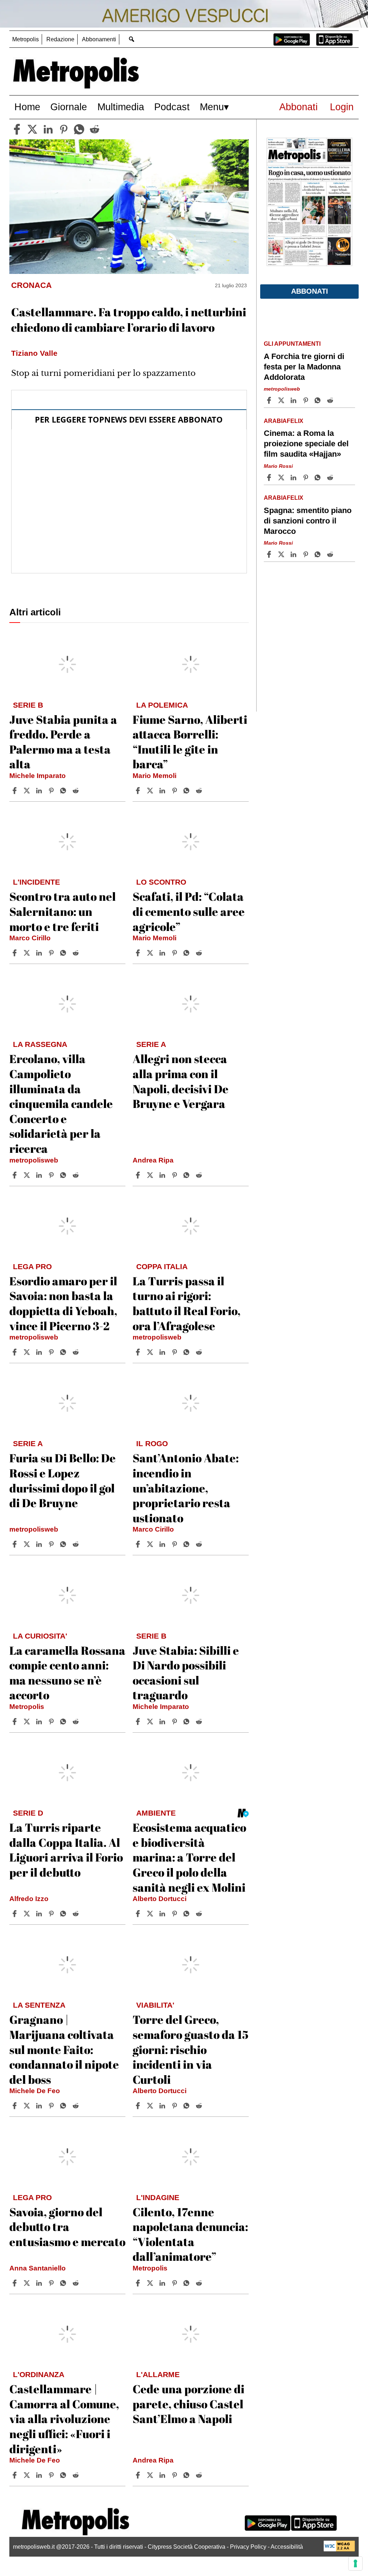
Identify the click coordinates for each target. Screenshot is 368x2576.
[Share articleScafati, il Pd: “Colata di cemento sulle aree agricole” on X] (151, 953)
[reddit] (95, 129)
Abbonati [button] (310, 291)
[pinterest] (64, 129)
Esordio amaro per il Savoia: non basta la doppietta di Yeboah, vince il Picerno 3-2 (63, 1303)
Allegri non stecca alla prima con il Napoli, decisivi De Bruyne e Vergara (181, 1081)
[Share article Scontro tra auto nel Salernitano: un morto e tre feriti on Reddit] (77, 953)
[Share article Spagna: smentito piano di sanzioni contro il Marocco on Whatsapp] (319, 554)
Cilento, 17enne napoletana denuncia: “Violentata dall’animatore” (190, 2234)
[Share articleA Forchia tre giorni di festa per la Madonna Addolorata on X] (282, 400)
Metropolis (26, 39)
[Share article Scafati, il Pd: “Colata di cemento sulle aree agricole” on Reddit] (200, 953)
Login (342, 107)
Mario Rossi (278, 466)
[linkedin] (48, 129)
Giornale (69, 107)
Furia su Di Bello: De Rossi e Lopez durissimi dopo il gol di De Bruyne (63, 1480)
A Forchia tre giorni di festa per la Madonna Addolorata (304, 367)
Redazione (60, 39)
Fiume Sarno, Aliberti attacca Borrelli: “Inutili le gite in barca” (190, 742)
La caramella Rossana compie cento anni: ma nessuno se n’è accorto (67, 1673)
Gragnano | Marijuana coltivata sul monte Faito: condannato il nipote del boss (64, 2049)
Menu (212, 107)
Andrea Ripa (153, 1160)
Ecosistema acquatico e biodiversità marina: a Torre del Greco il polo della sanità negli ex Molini (189, 1857)
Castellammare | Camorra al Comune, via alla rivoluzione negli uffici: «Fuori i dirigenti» (64, 2419)
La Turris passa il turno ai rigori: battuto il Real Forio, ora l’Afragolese (187, 1303)
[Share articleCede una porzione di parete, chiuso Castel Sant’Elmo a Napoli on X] (151, 2475)
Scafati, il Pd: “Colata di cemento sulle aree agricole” (189, 911)
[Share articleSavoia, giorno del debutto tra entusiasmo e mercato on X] (28, 2283)
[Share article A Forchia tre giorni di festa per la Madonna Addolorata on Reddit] (331, 400)
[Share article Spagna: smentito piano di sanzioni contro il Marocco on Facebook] (270, 554)
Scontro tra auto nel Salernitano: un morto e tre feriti (63, 911)
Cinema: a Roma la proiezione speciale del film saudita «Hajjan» (306, 444)
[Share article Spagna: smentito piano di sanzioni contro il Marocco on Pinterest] (307, 554)
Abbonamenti (99, 39)
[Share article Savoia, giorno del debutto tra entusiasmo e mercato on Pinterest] (52, 2283)
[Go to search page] (132, 39)
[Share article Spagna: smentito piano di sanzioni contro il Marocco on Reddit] (331, 554)
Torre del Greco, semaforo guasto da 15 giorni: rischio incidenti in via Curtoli (190, 2049)
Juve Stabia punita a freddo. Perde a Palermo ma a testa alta (63, 742)
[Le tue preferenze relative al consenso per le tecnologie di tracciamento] (355, 2563)
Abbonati (298, 107)
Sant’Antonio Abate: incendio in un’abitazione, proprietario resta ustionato (186, 1488)
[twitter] (32, 129)
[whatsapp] (79, 129)
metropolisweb (34, 1160)
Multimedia (121, 107)
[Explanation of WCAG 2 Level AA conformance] (339, 2550)
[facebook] (17, 129)
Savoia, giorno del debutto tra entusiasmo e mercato (67, 2227)
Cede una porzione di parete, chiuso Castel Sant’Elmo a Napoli (188, 2404)
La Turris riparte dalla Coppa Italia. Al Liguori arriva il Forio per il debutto (66, 1850)
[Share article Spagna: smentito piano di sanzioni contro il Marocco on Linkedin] (294, 554)
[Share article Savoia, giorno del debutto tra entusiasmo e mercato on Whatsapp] (64, 2283)
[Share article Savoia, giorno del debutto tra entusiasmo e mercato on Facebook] (15, 2283)
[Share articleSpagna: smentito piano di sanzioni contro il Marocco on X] (282, 554)
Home (27, 107)
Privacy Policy (248, 2547)
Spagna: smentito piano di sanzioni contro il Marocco (308, 521)
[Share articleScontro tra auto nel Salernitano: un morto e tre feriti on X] (28, 953)
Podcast (172, 107)
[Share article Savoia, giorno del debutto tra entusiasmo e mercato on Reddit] (77, 2283)
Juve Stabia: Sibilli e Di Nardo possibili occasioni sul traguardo (186, 1673)
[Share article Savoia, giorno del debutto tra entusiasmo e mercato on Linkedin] (40, 2283)
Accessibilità (287, 2547)
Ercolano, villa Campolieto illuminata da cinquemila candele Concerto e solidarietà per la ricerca (61, 1103)
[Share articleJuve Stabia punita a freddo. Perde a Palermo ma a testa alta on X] (28, 791)
